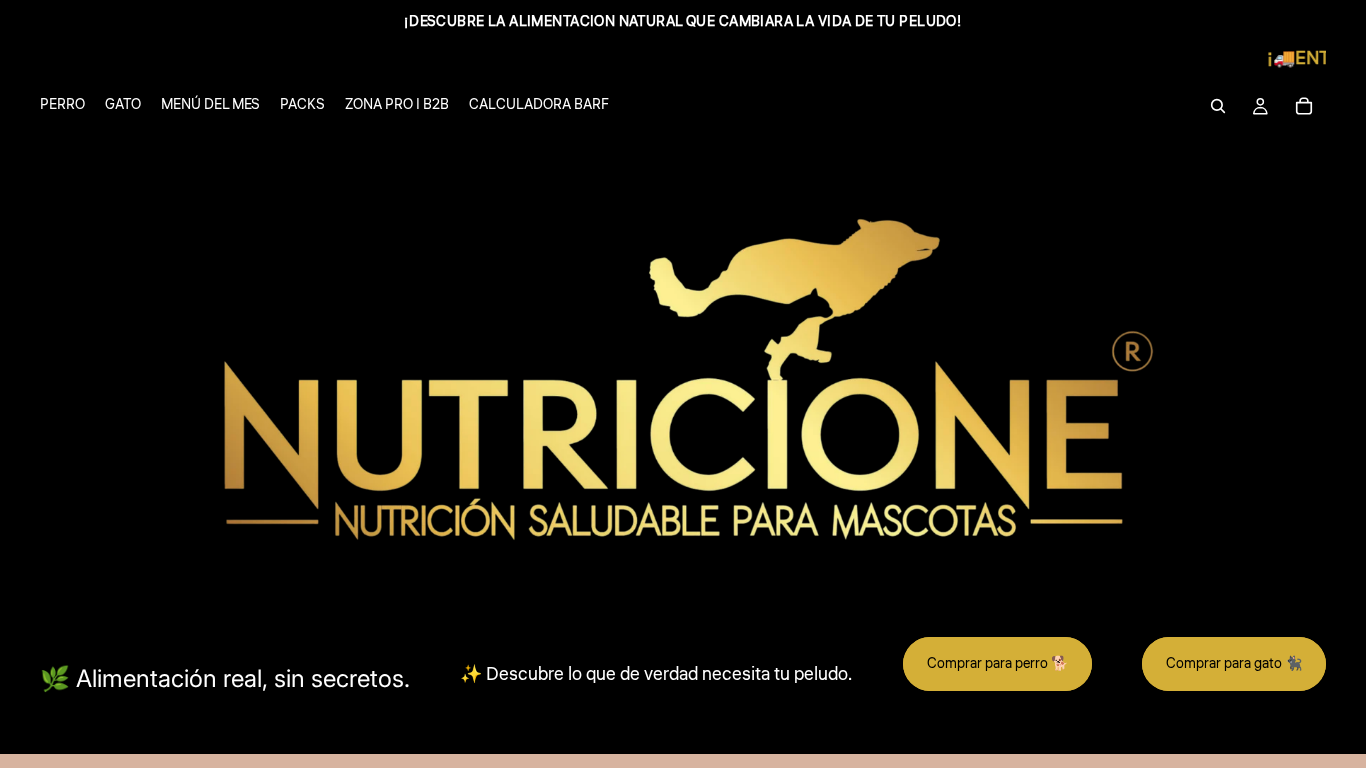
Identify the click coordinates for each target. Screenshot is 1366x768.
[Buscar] (1218, 106)
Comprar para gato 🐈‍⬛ (1234, 664)
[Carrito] (1304, 106)
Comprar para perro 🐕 (997, 664)
